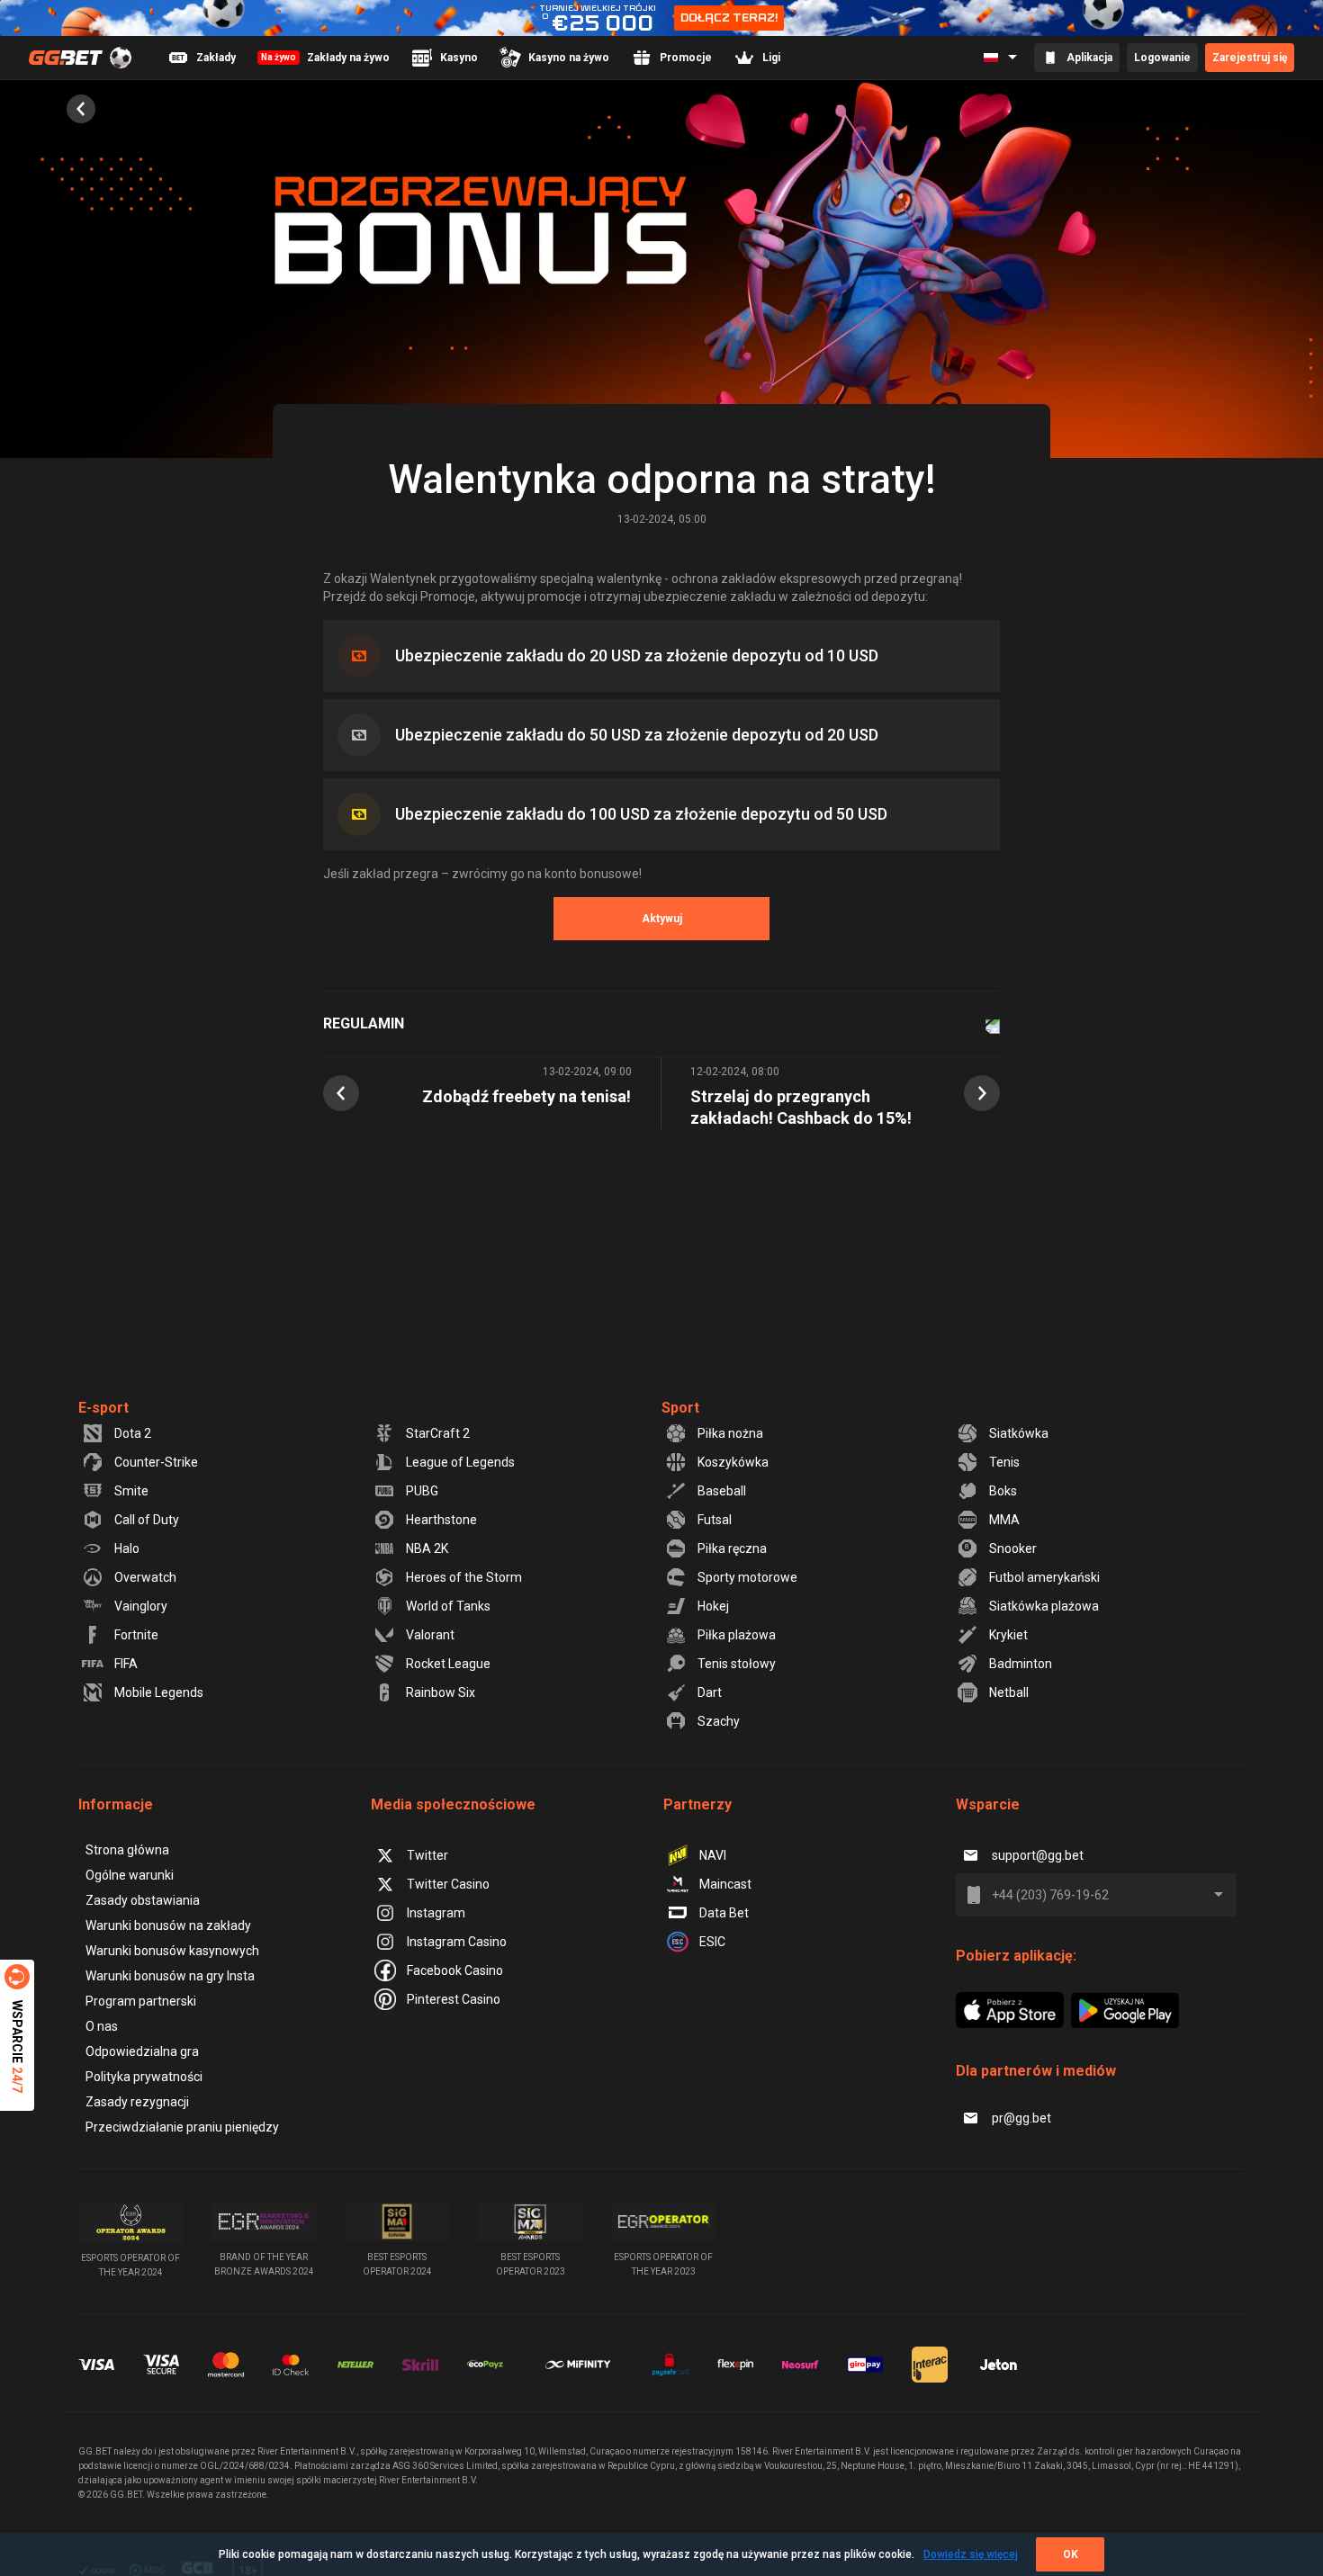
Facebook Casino (455, 1970)
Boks (1003, 1491)
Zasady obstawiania (143, 1900)
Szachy (719, 1721)
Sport (680, 1408)
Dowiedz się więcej (971, 2554)
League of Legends (460, 1462)
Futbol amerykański (1044, 1577)
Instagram (436, 1913)
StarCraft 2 (438, 1433)
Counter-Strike (156, 1462)
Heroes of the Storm (464, 1577)
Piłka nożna (730, 1433)
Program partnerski (141, 2001)
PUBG (422, 1491)
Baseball (722, 1491)
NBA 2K (427, 1548)
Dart (710, 1692)
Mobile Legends (159, 1692)
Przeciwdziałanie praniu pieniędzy (182, 2127)
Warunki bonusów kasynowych (172, 1951)
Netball (1009, 1692)
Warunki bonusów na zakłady (168, 1925)
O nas (102, 2026)
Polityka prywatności (144, 2077)
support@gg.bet (1038, 1855)
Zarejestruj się (1250, 58)
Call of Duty (147, 1520)
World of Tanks (448, 1606)
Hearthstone (441, 1520)
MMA (1004, 1520)
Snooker (1013, 1548)
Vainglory (141, 1606)
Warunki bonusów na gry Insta (170, 1976)
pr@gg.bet (1021, 2118)
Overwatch (145, 1577)
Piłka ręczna (732, 1548)
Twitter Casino (448, 1884)
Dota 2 (133, 1433)
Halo (127, 1548)
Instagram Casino (457, 1942)
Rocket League (448, 1664)
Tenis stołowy (737, 1664)
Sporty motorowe (747, 1577)
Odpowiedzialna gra (142, 2051)
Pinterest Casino (454, 1999)
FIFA (126, 1664)
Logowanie (1162, 58)
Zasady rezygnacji (137, 2102)
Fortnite (136, 1635)
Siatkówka (1019, 1433)
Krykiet (1008, 1635)
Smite (131, 1491)
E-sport (103, 1408)
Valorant (430, 1635)
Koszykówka (733, 1462)
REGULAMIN (364, 1023)
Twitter (427, 1855)
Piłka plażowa (737, 1635)
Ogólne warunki (130, 1875)
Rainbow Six (441, 1692)
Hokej (713, 1606)
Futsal (715, 1520)
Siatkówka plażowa (1044, 1606)
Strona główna (127, 1850)
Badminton (1021, 1664)
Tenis (1004, 1462)
